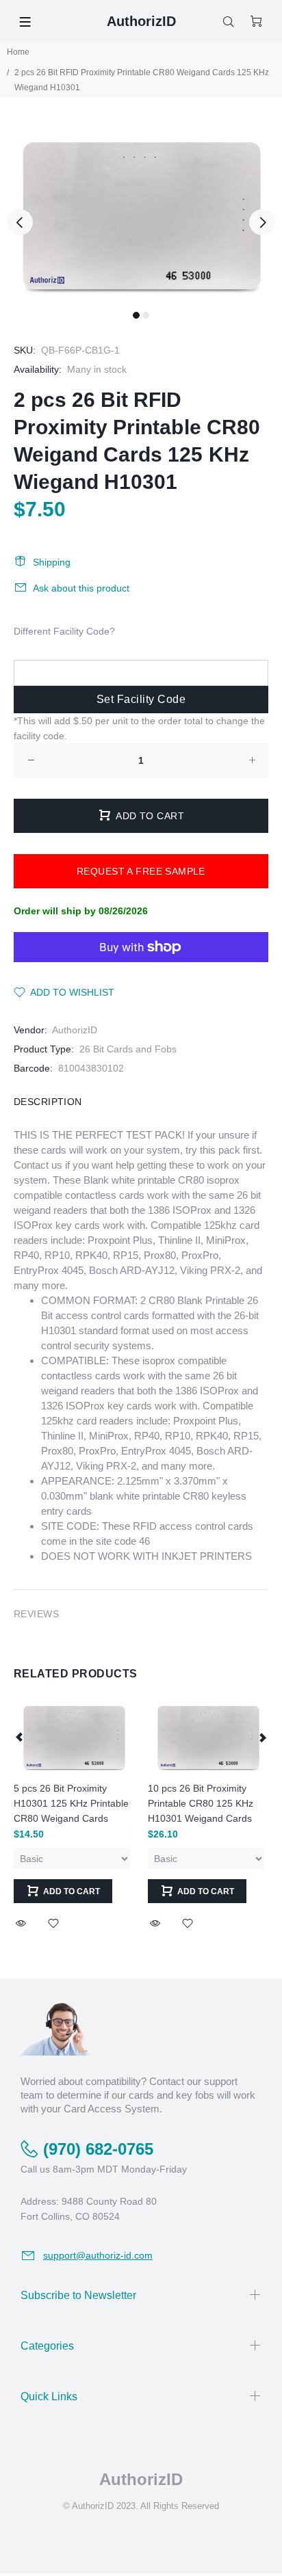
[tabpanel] (141, 214)
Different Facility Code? (64, 631)
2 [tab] (146, 315)
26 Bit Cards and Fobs (128, 1049)
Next (262, 222)
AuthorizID (75, 1030)
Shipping (52, 562)
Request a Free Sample (141, 871)
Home (18, 52)
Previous (20, 222)
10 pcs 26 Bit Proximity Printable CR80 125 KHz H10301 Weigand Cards (201, 1803)
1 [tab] (136, 315)
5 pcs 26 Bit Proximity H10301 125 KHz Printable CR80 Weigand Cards (71, 1803)
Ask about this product (81, 588)
